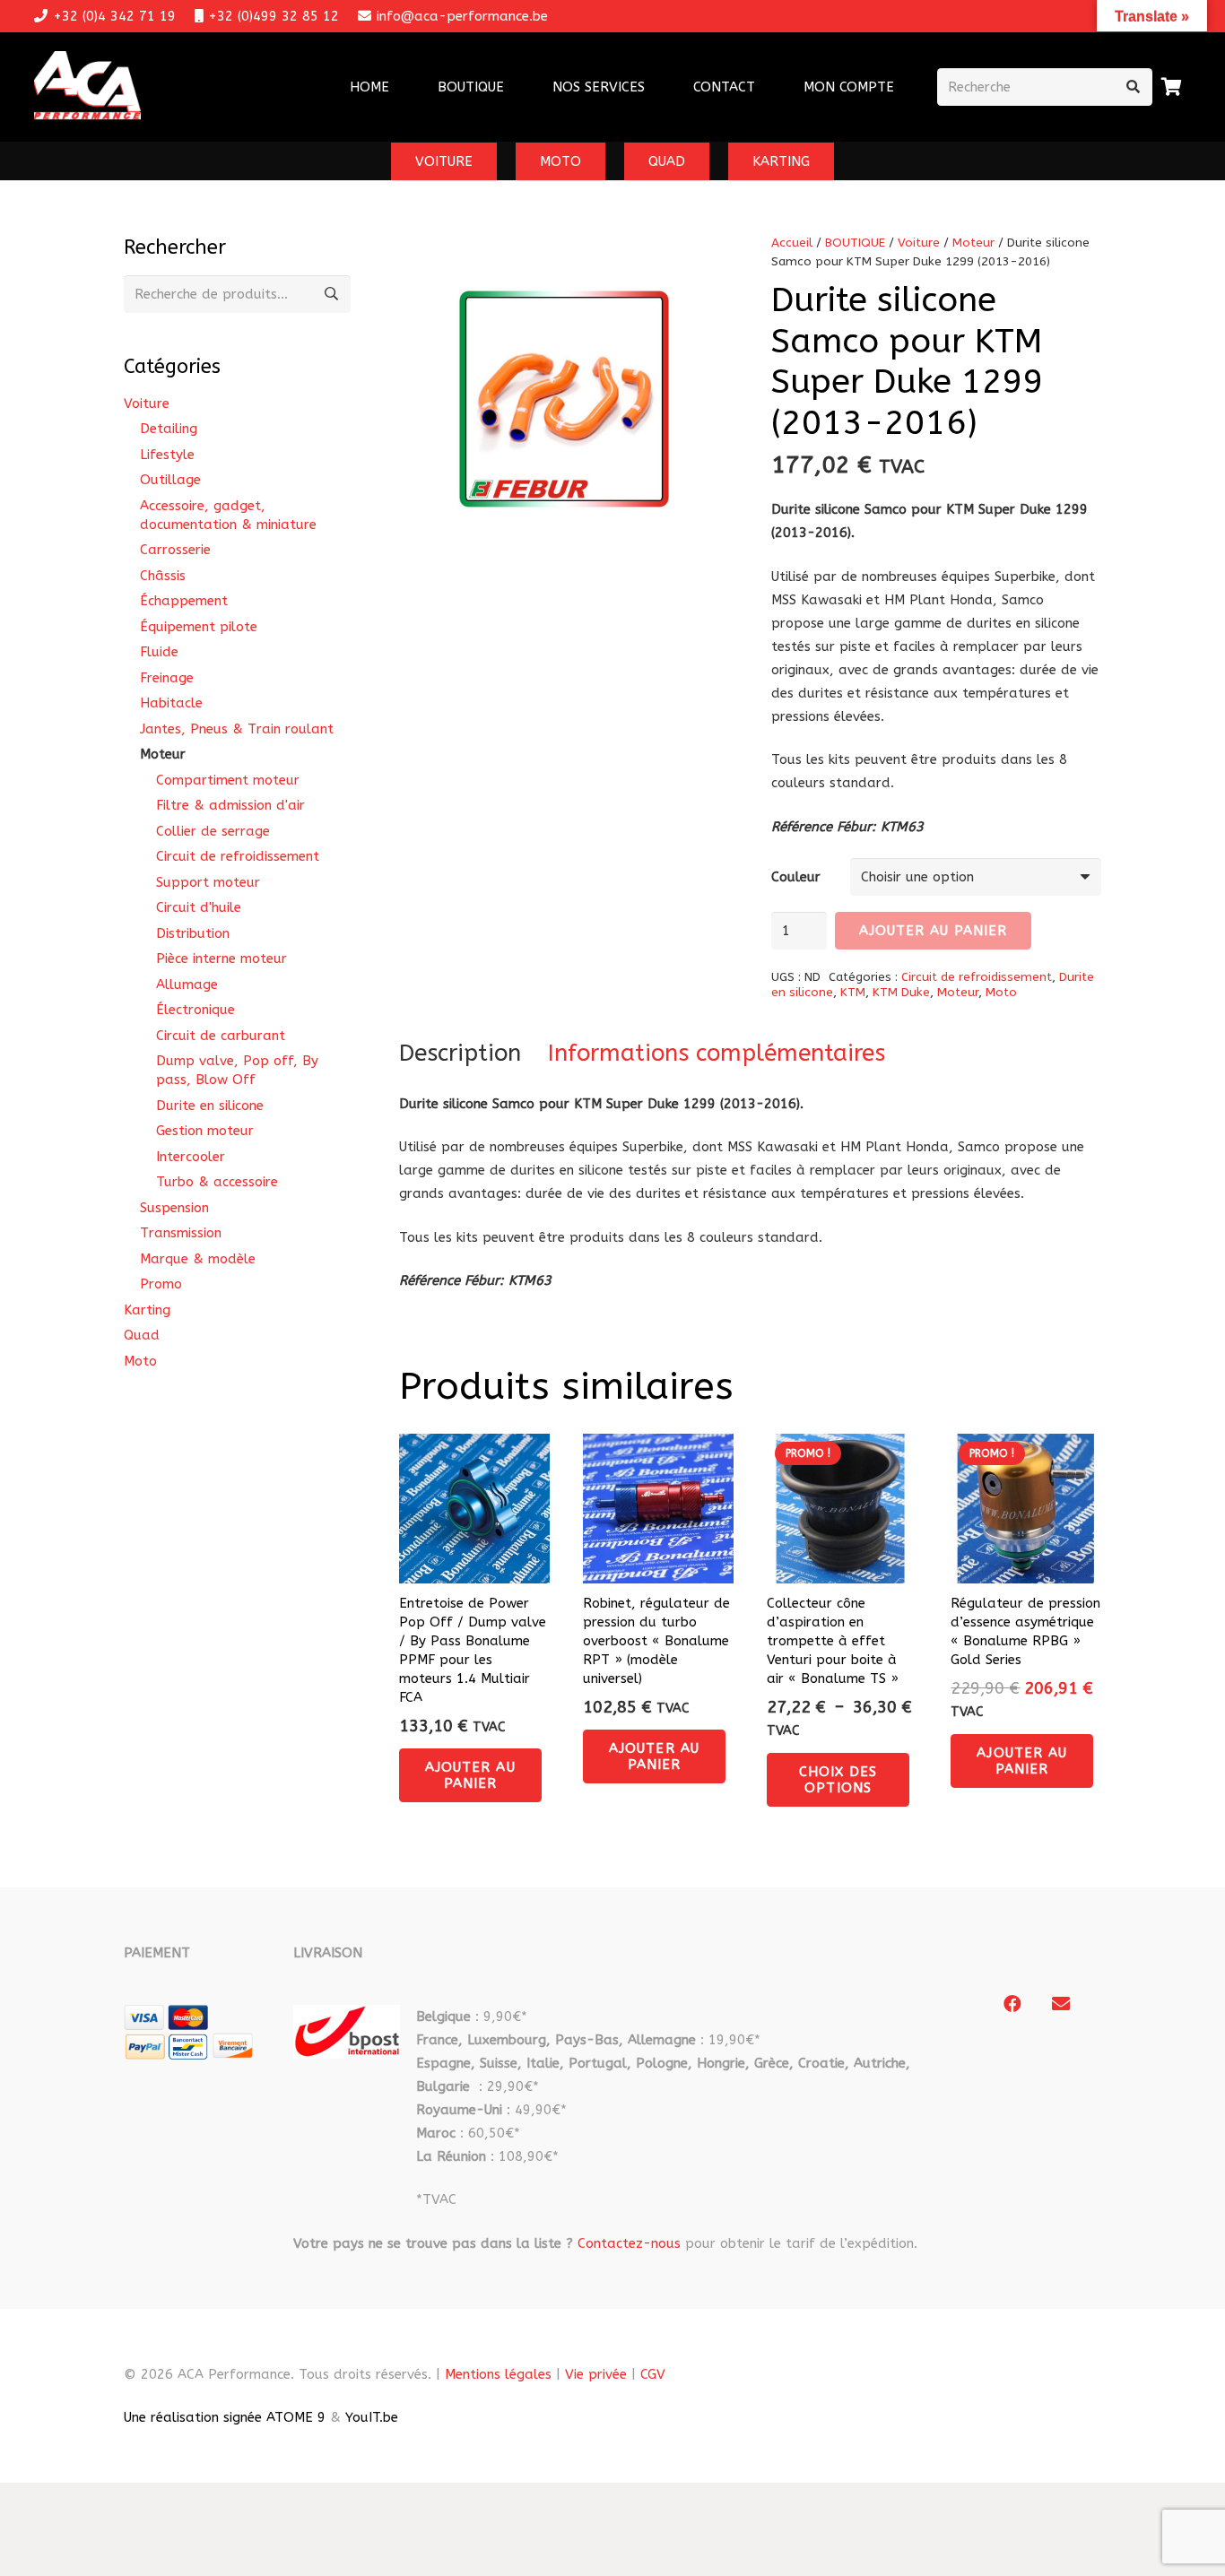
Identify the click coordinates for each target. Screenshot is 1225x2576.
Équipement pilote (199, 627)
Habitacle (171, 703)
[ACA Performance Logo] (87, 87)
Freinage (167, 678)
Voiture (919, 243)
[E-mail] (1061, 2004)
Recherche (332, 294)
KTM (853, 993)
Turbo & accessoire (217, 1182)
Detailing (169, 429)
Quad (142, 1335)
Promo (161, 1284)
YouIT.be (372, 2417)
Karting (147, 1310)
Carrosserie (175, 550)
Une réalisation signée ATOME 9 (225, 2417)
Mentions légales (498, 2374)
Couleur (796, 877)
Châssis (163, 576)
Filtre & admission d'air (230, 805)
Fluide (159, 652)
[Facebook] (1012, 2004)
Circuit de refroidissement (977, 977)
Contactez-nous (629, 2243)
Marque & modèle (198, 1259)
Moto (1001, 993)
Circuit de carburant (221, 1036)
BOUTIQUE (855, 243)
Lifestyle (167, 455)
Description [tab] (460, 1053)
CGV (653, 2374)
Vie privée (596, 2374)
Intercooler (191, 1157)
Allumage (187, 984)
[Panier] (1172, 87)
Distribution (193, 933)
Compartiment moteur (228, 780)
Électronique (195, 1010)
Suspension (174, 1208)
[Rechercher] (1134, 87)
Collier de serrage (213, 831)
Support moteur (208, 882)
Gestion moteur (205, 1131)
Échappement (184, 601)
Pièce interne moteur (222, 958)
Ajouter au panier (934, 931)
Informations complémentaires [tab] (717, 1053)
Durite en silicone (210, 1106)
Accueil (792, 243)
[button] (656, 87)
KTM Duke (901, 993)
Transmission (181, 1233)
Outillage (170, 480)
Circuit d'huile (199, 907)
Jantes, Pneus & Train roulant (237, 729)
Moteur (973, 243)
